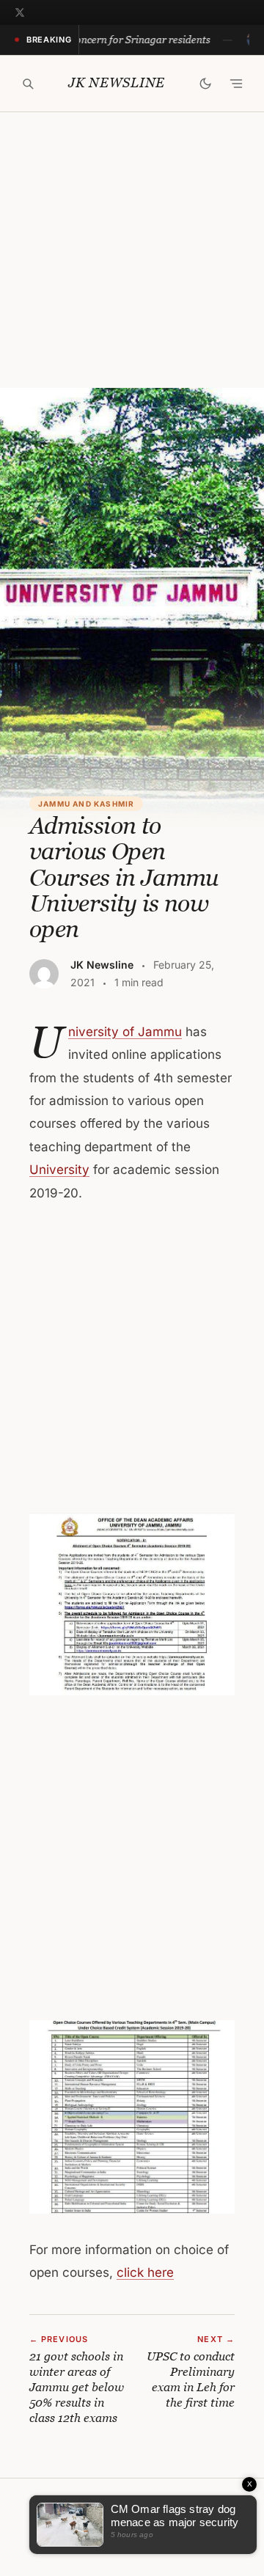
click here (145, 2272)
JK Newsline (117, 83)
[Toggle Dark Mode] (205, 84)
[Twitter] (20, 12)
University (59, 1170)
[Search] (28, 84)
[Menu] (236, 84)
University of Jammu (125, 1032)
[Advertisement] (132, 250)
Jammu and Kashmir (86, 804)
